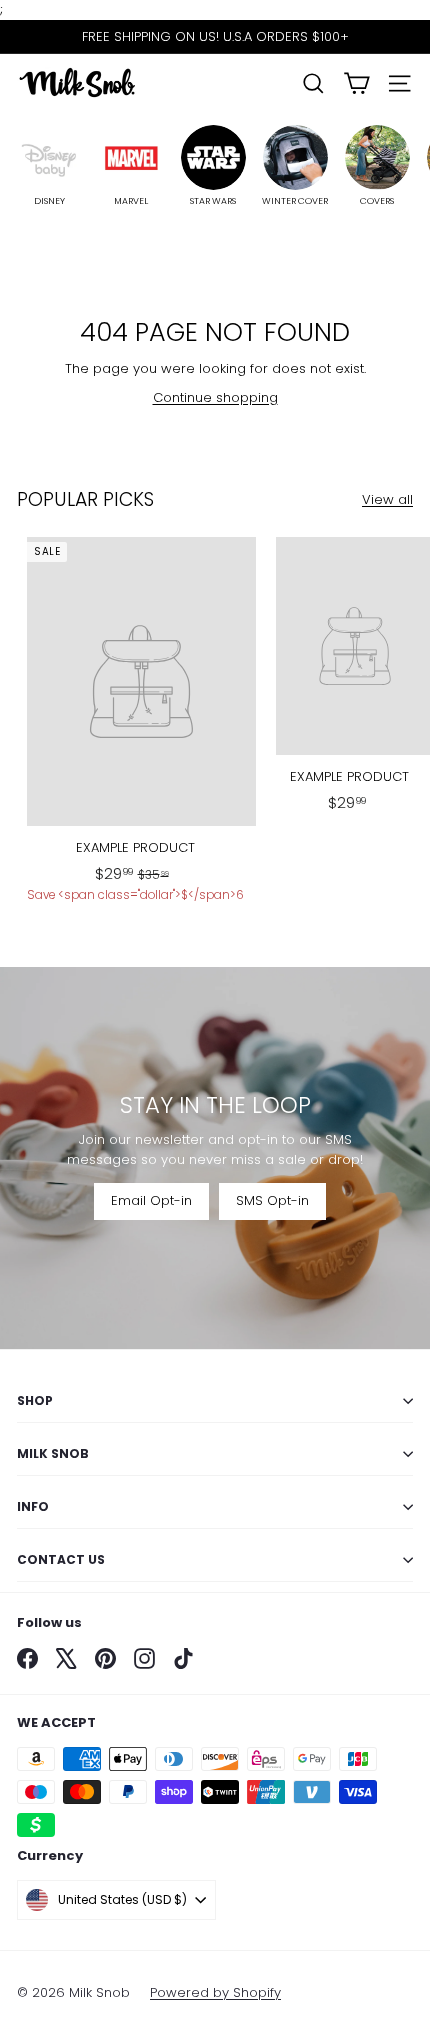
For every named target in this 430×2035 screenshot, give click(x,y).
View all (387, 499)
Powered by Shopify (215, 1992)
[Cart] (356, 83)
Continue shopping (215, 397)
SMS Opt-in (272, 1200)
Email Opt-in (151, 1200)
